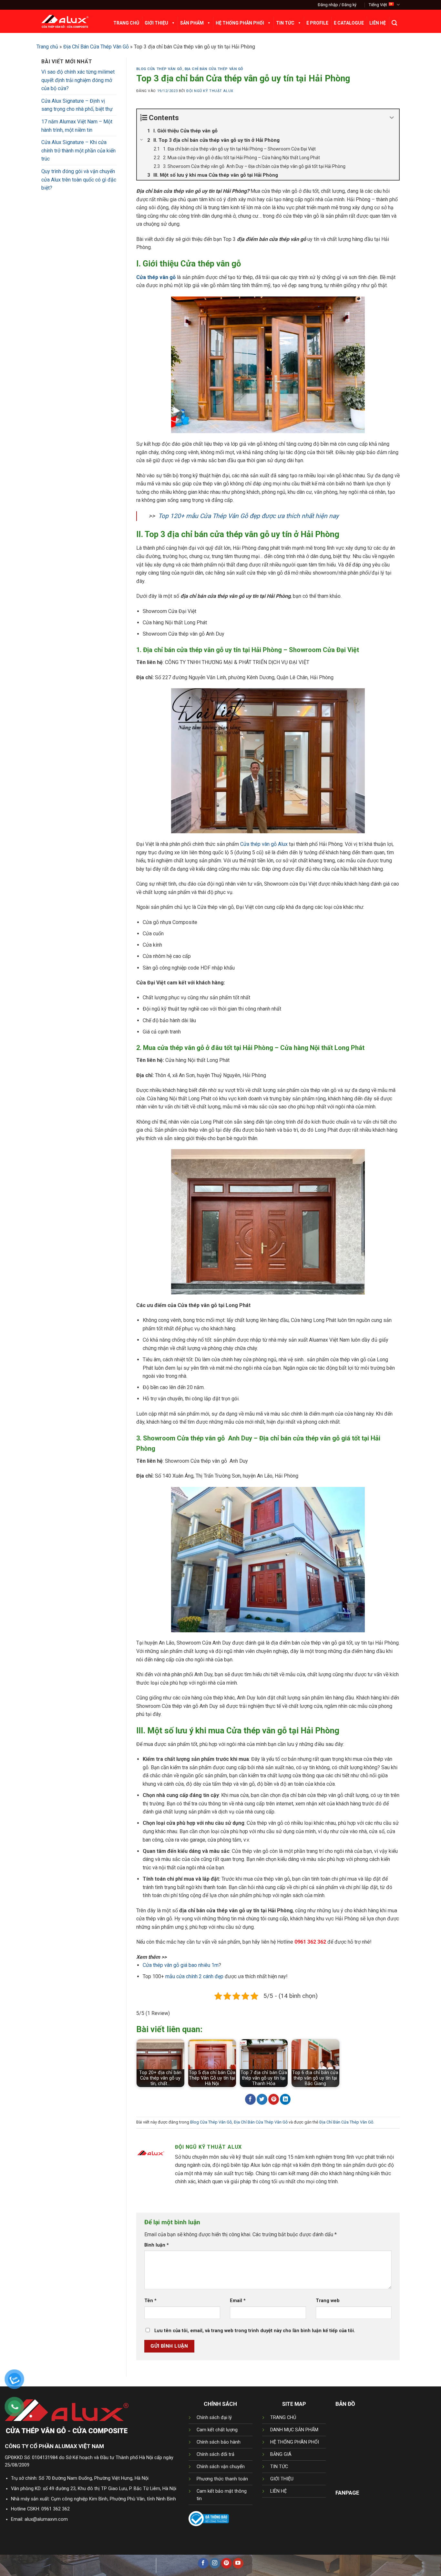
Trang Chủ (126, 23)
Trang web (328, 2301)
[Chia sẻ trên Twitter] (262, 2099)
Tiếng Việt (378, 5)
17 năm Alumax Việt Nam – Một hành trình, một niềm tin (77, 126)
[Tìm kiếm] (394, 23)
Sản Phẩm (192, 23)
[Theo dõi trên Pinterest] (226, 2563)
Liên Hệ (378, 23)
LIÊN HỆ (278, 2491)
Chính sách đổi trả (215, 2454)
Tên (150, 2301)
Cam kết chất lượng (217, 2430)
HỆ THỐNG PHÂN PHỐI (295, 2442)
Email (238, 2301)
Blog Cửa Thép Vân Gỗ (159, 69)
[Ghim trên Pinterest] (274, 2099)
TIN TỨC (279, 2467)
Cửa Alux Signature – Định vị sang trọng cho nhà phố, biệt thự (77, 105)
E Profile (317, 23)
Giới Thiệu (156, 23)
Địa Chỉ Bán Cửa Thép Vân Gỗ (96, 47)
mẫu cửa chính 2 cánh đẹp (194, 1976)
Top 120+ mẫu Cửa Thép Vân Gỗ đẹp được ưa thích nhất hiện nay (248, 516)
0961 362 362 (56, 2509)
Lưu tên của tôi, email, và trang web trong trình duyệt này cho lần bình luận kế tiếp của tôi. (255, 2331)
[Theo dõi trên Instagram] (215, 2563)
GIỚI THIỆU (282, 2479)
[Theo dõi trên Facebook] (203, 2563)
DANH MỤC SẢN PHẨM (294, 2430)
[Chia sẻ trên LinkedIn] (285, 2099)
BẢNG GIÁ (281, 2454)
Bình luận (157, 2245)
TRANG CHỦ (283, 2418)
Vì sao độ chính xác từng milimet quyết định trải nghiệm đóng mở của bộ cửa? (78, 80)
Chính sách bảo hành (219, 2442)
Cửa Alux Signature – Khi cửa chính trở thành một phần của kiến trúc (78, 151)
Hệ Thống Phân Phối (240, 23)
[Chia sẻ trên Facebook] (250, 2099)
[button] (337, 5)
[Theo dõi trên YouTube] (238, 2563)
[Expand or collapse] (392, 118)
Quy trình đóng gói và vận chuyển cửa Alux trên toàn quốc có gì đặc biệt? (79, 180)
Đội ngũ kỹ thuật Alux (210, 91)
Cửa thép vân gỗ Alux (264, 844)
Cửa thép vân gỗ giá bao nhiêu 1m (181, 1965)
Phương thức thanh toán (222, 2479)
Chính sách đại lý (214, 2418)
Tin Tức (285, 23)
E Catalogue (349, 23)
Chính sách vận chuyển (221, 2467)
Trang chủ (47, 47)
